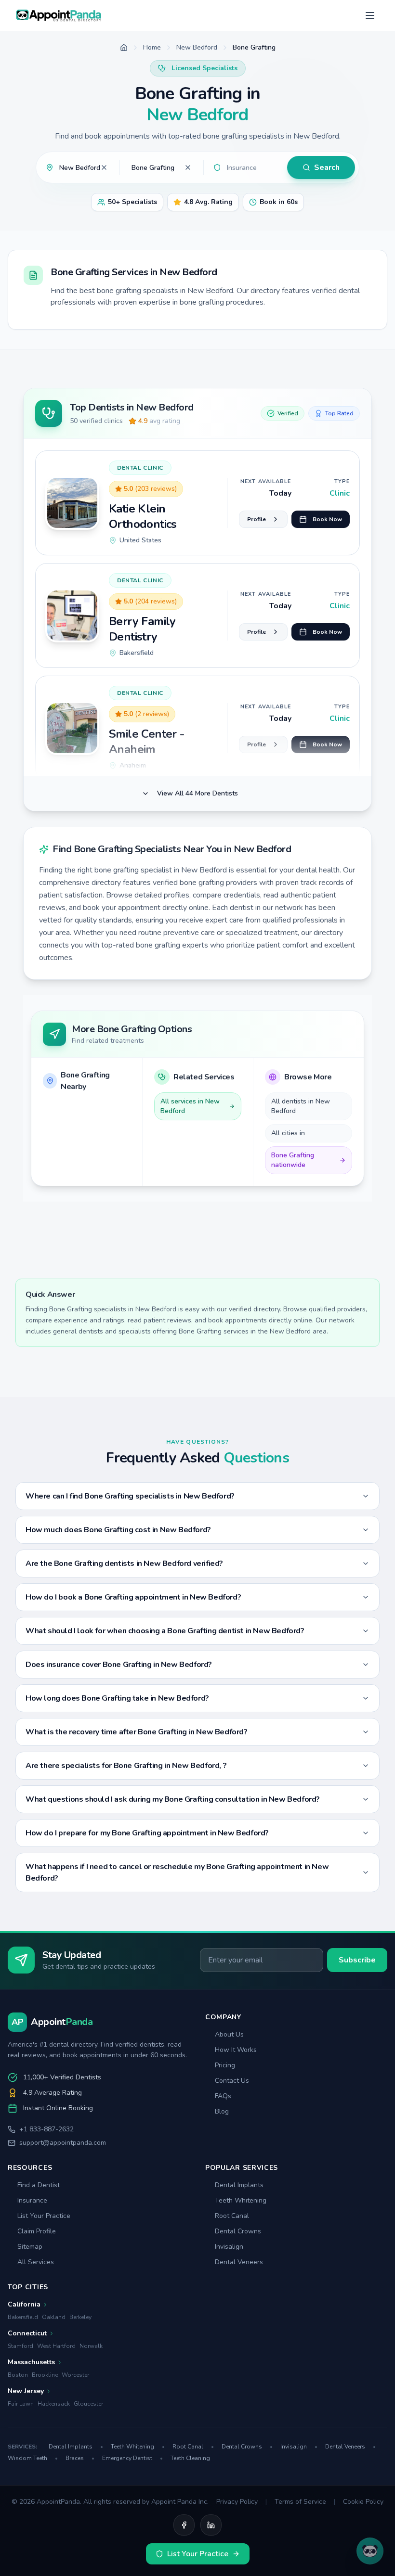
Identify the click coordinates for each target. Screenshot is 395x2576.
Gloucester (88, 2404)
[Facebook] (184, 2525)
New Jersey (26, 2391)
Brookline (45, 2375)
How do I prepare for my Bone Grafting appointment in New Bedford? (147, 1833)
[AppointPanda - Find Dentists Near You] (59, 15)
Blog (222, 2111)
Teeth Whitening (241, 2200)
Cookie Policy (363, 2502)
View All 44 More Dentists (197, 793)
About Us (229, 2034)
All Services (36, 2262)
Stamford (20, 2346)
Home (152, 47)
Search (327, 167)
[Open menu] (370, 15)
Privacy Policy (237, 2502)
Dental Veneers (239, 2262)
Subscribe (357, 1960)
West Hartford (56, 2346)
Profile (257, 519)
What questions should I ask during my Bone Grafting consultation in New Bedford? (173, 1799)
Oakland (54, 2317)
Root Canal (232, 2216)
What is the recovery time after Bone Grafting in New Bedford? (137, 1732)
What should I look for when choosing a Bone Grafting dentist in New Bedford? (165, 1631)
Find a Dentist (39, 2185)
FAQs (223, 2096)
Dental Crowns (238, 2231)
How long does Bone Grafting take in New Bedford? (117, 1698)
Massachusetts (31, 2362)
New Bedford (197, 47)
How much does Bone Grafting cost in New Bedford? (118, 1530)
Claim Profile (37, 2231)
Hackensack (54, 2404)
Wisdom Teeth (33, 2458)
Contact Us (232, 2081)
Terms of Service (300, 2502)
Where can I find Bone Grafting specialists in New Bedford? (130, 1496)
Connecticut (27, 2333)
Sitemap (30, 2247)
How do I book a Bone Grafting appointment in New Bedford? (133, 1597)
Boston (18, 2375)
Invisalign (229, 2247)
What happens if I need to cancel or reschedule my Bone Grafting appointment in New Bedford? (177, 1872)
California (24, 2304)
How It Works (236, 2050)
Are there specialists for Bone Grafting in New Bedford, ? (126, 1766)
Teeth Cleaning (190, 2458)
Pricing (225, 2065)
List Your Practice (44, 2216)
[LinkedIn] (211, 2525)
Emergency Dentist (132, 2458)
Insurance (32, 2200)
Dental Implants (239, 2185)
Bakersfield (23, 2317)
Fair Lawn (21, 2404)
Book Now (327, 519)
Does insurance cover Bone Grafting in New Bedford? (119, 1665)
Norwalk (91, 2346)
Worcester (75, 2375)
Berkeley (80, 2317)
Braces (80, 2458)
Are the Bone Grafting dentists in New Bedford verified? (124, 1564)
